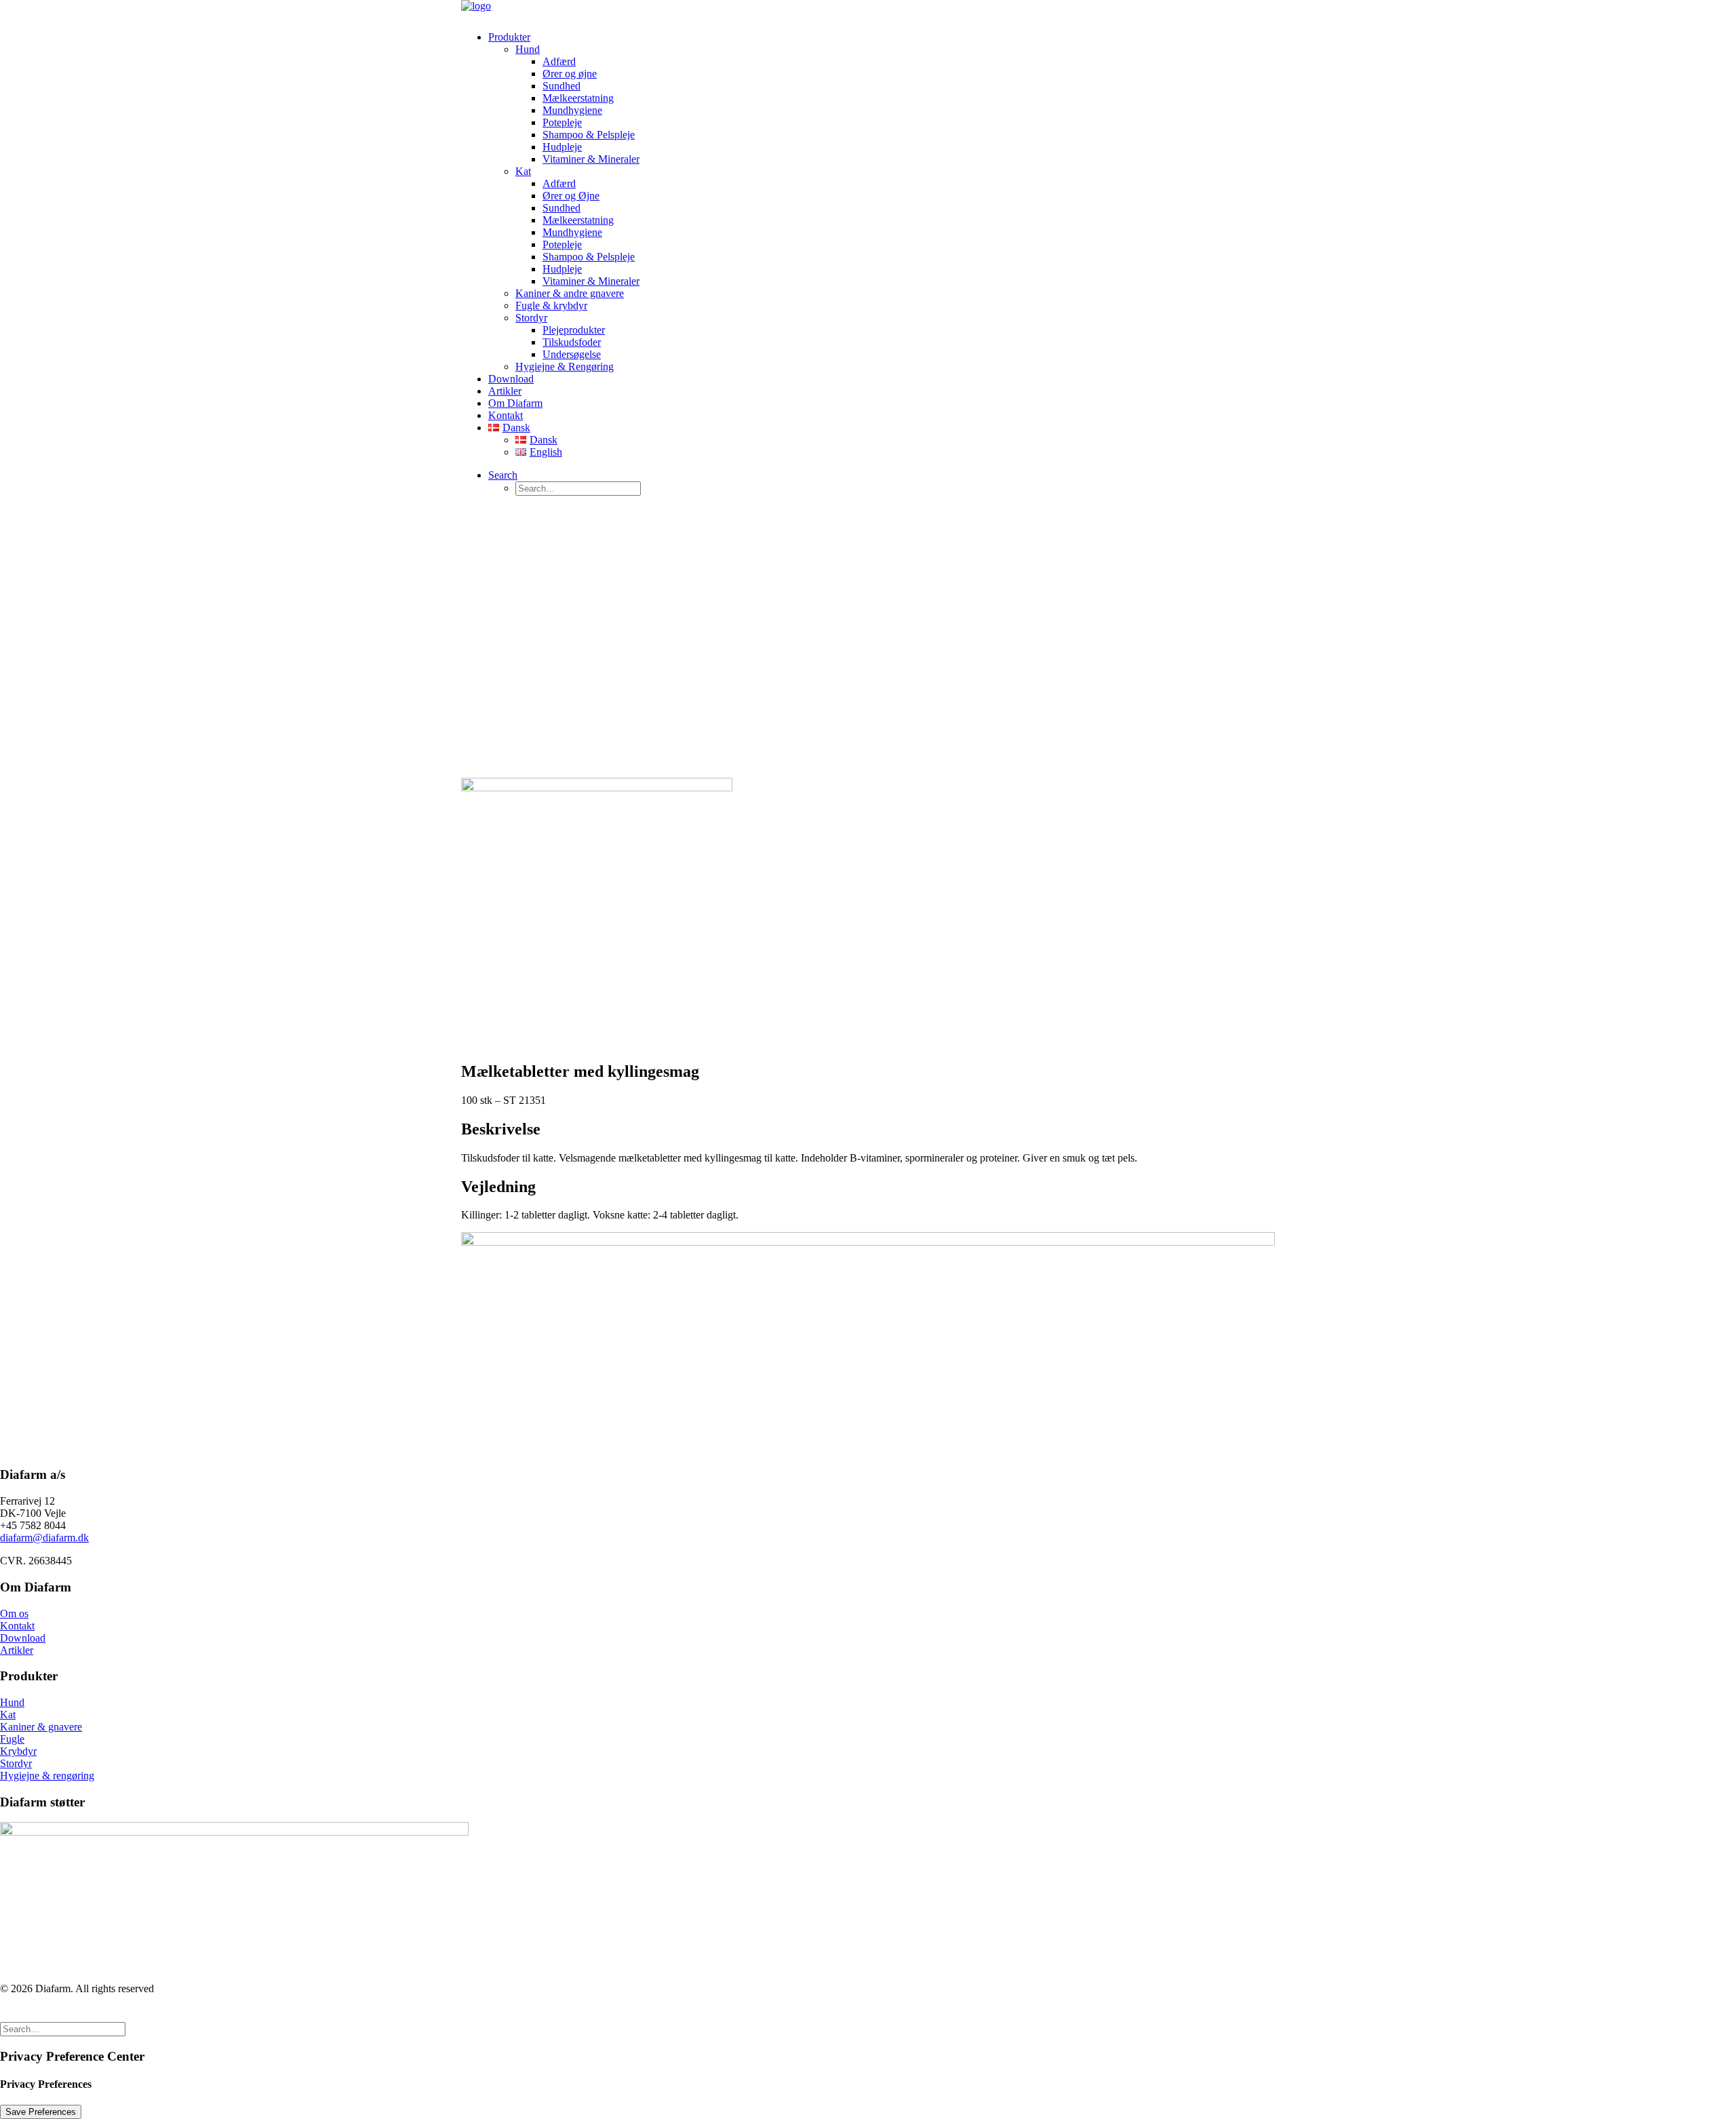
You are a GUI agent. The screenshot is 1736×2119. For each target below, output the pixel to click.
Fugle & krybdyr (551, 305)
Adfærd (559, 61)
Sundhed (561, 86)
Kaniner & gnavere (41, 1727)
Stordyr (531, 318)
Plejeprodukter (574, 330)
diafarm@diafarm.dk (44, 1538)
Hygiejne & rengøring (47, 1776)
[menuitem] (882, 202)
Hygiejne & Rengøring (565, 367)
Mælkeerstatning (578, 98)
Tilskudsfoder (572, 342)
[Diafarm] (868, 10)
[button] (503, 475)
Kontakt (506, 415)
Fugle (12, 1739)
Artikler (505, 391)
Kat (523, 171)
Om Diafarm (515, 403)
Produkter (509, 37)
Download (511, 379)
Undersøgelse (572, 354)
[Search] (63, 2028)
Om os (14, 1613)
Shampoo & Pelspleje (589, 135)
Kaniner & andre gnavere (570, 293)
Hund (528, 49)
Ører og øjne (570, 74)
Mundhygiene (572, 110)
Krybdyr (18, 1751)
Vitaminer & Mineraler (591, 159)
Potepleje (562, 122)
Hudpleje (562, 147)
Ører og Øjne (571, 196)
